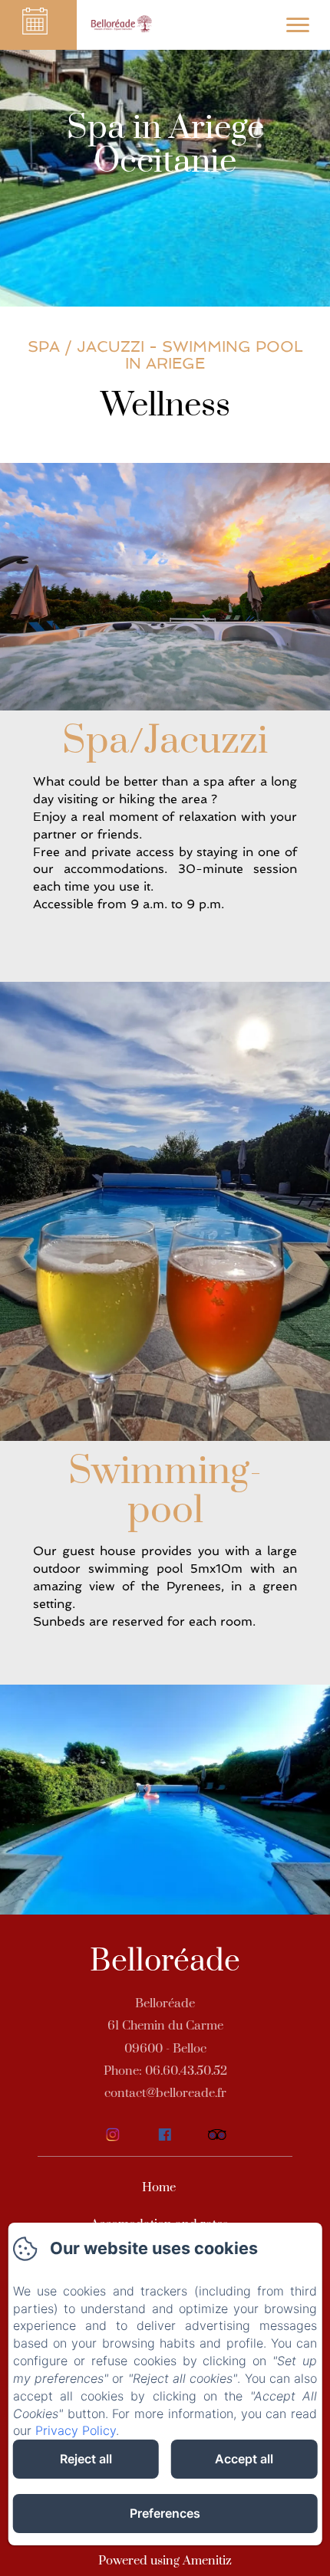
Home (159, 2187)
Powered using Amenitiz (165, 2561)
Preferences (165, 2513)
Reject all (86, 2459)
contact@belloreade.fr (165, 2093)
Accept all (244, 2459)
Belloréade (165, 1961)
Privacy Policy (76, 2430)
